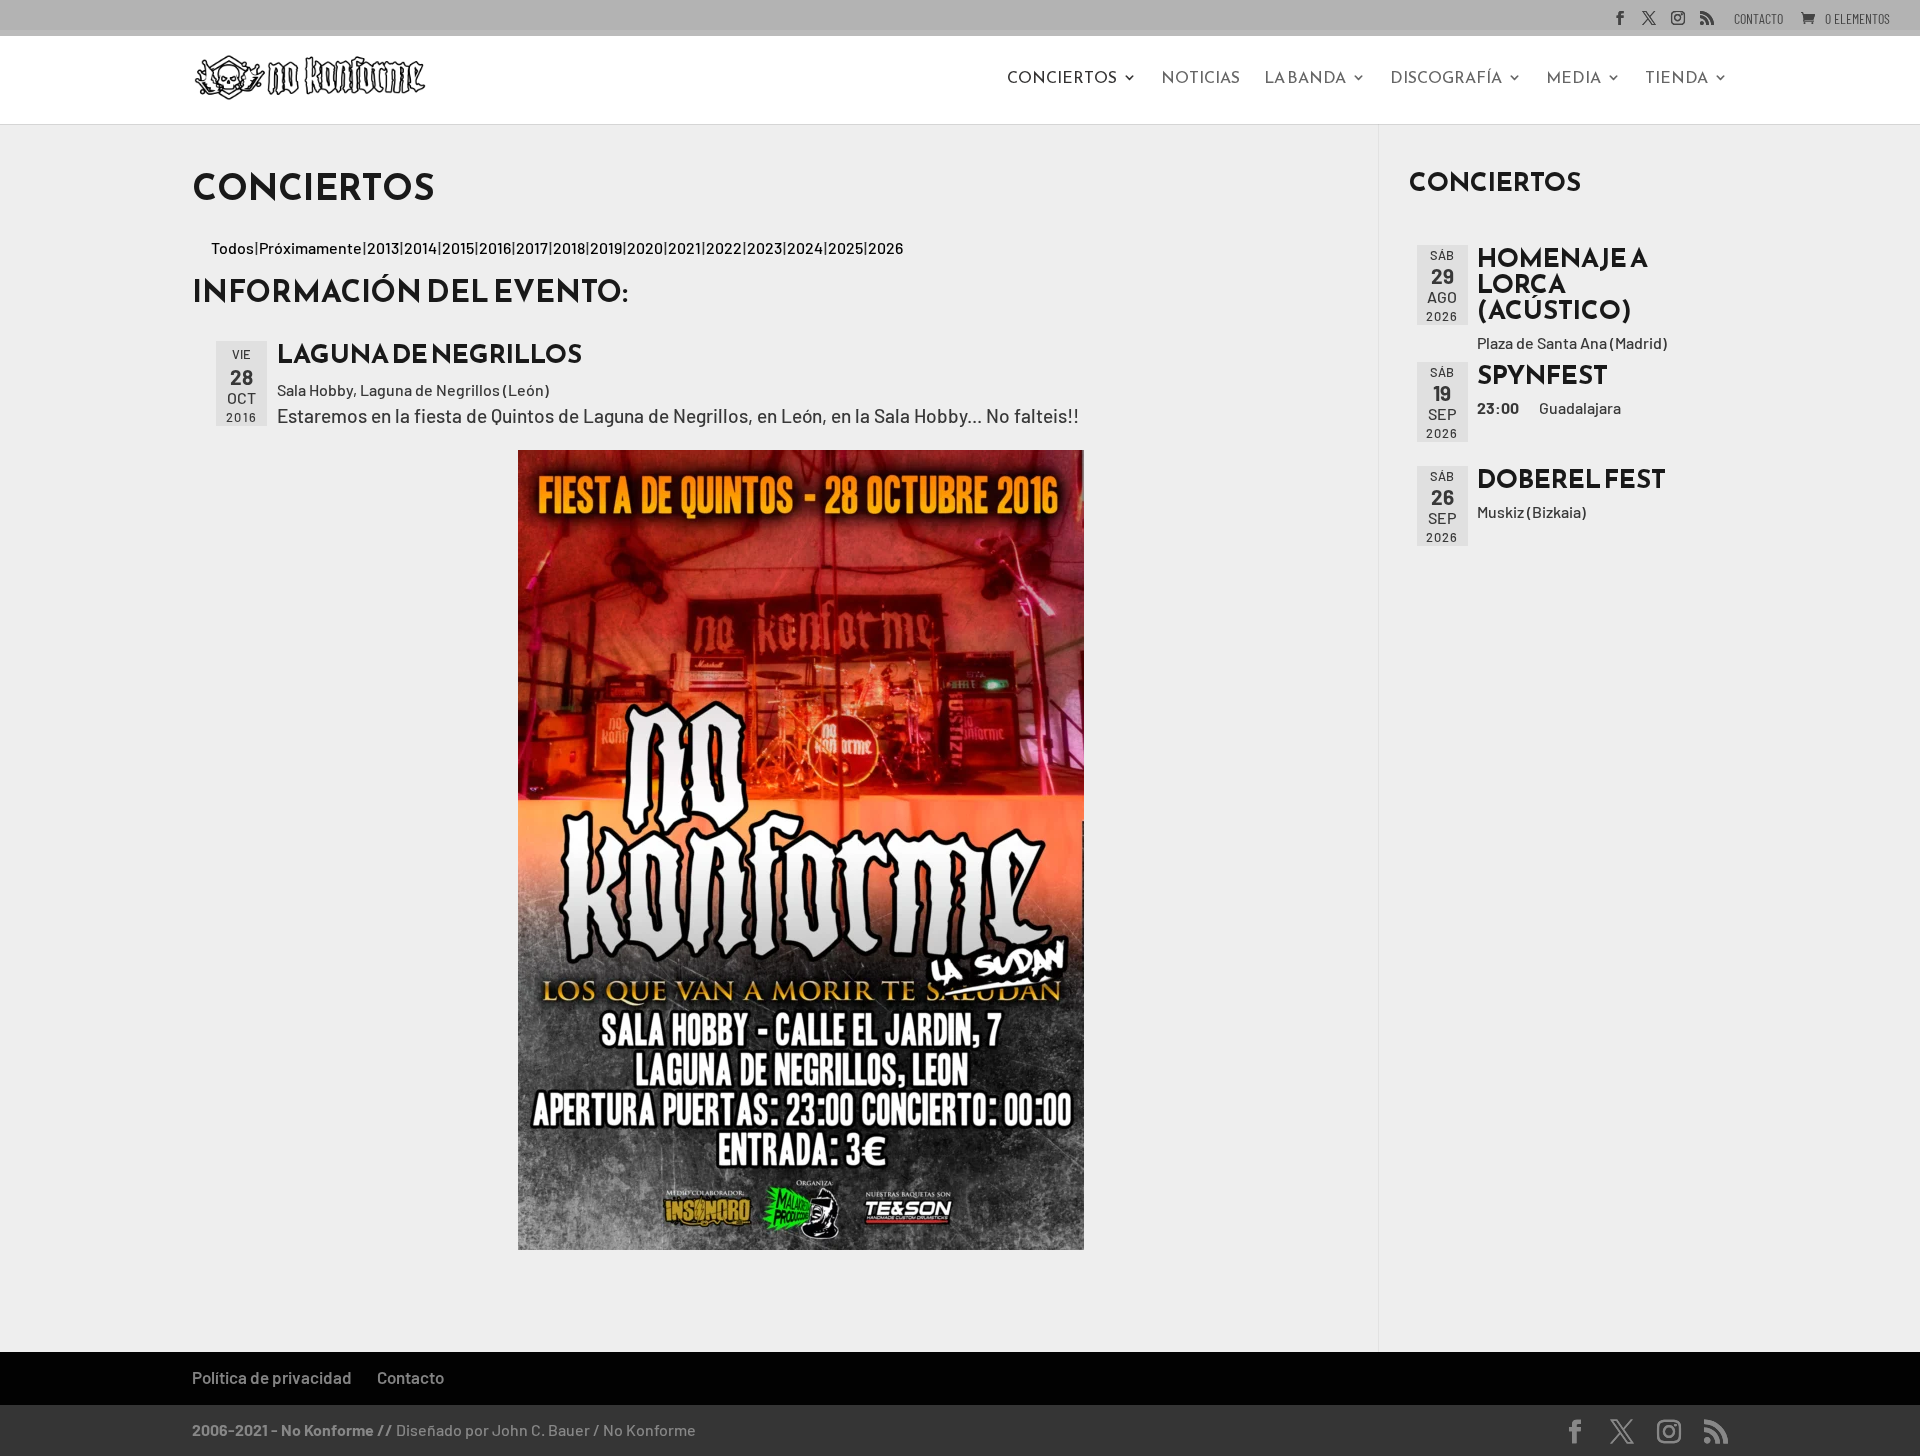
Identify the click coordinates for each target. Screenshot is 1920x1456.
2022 (724, 247)
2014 (420, 247)
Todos (232, 247)
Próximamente (310, 247)
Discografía (1446, 79)
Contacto (1758, 19)
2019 (606, 247)
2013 (383, 247)
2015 (458, 247)
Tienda (1676, 79)
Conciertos (1062, 79)
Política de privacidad (272, 1377)
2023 (764, 247)
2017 (532, 247)
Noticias (1200, 79)
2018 (569, 247)
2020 (645, 247)
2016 (495, 247)
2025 (845, 247)
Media (1573, 79)
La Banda (1305, 79)
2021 (684, 247)
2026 (885, 247)
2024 (805, 247)
